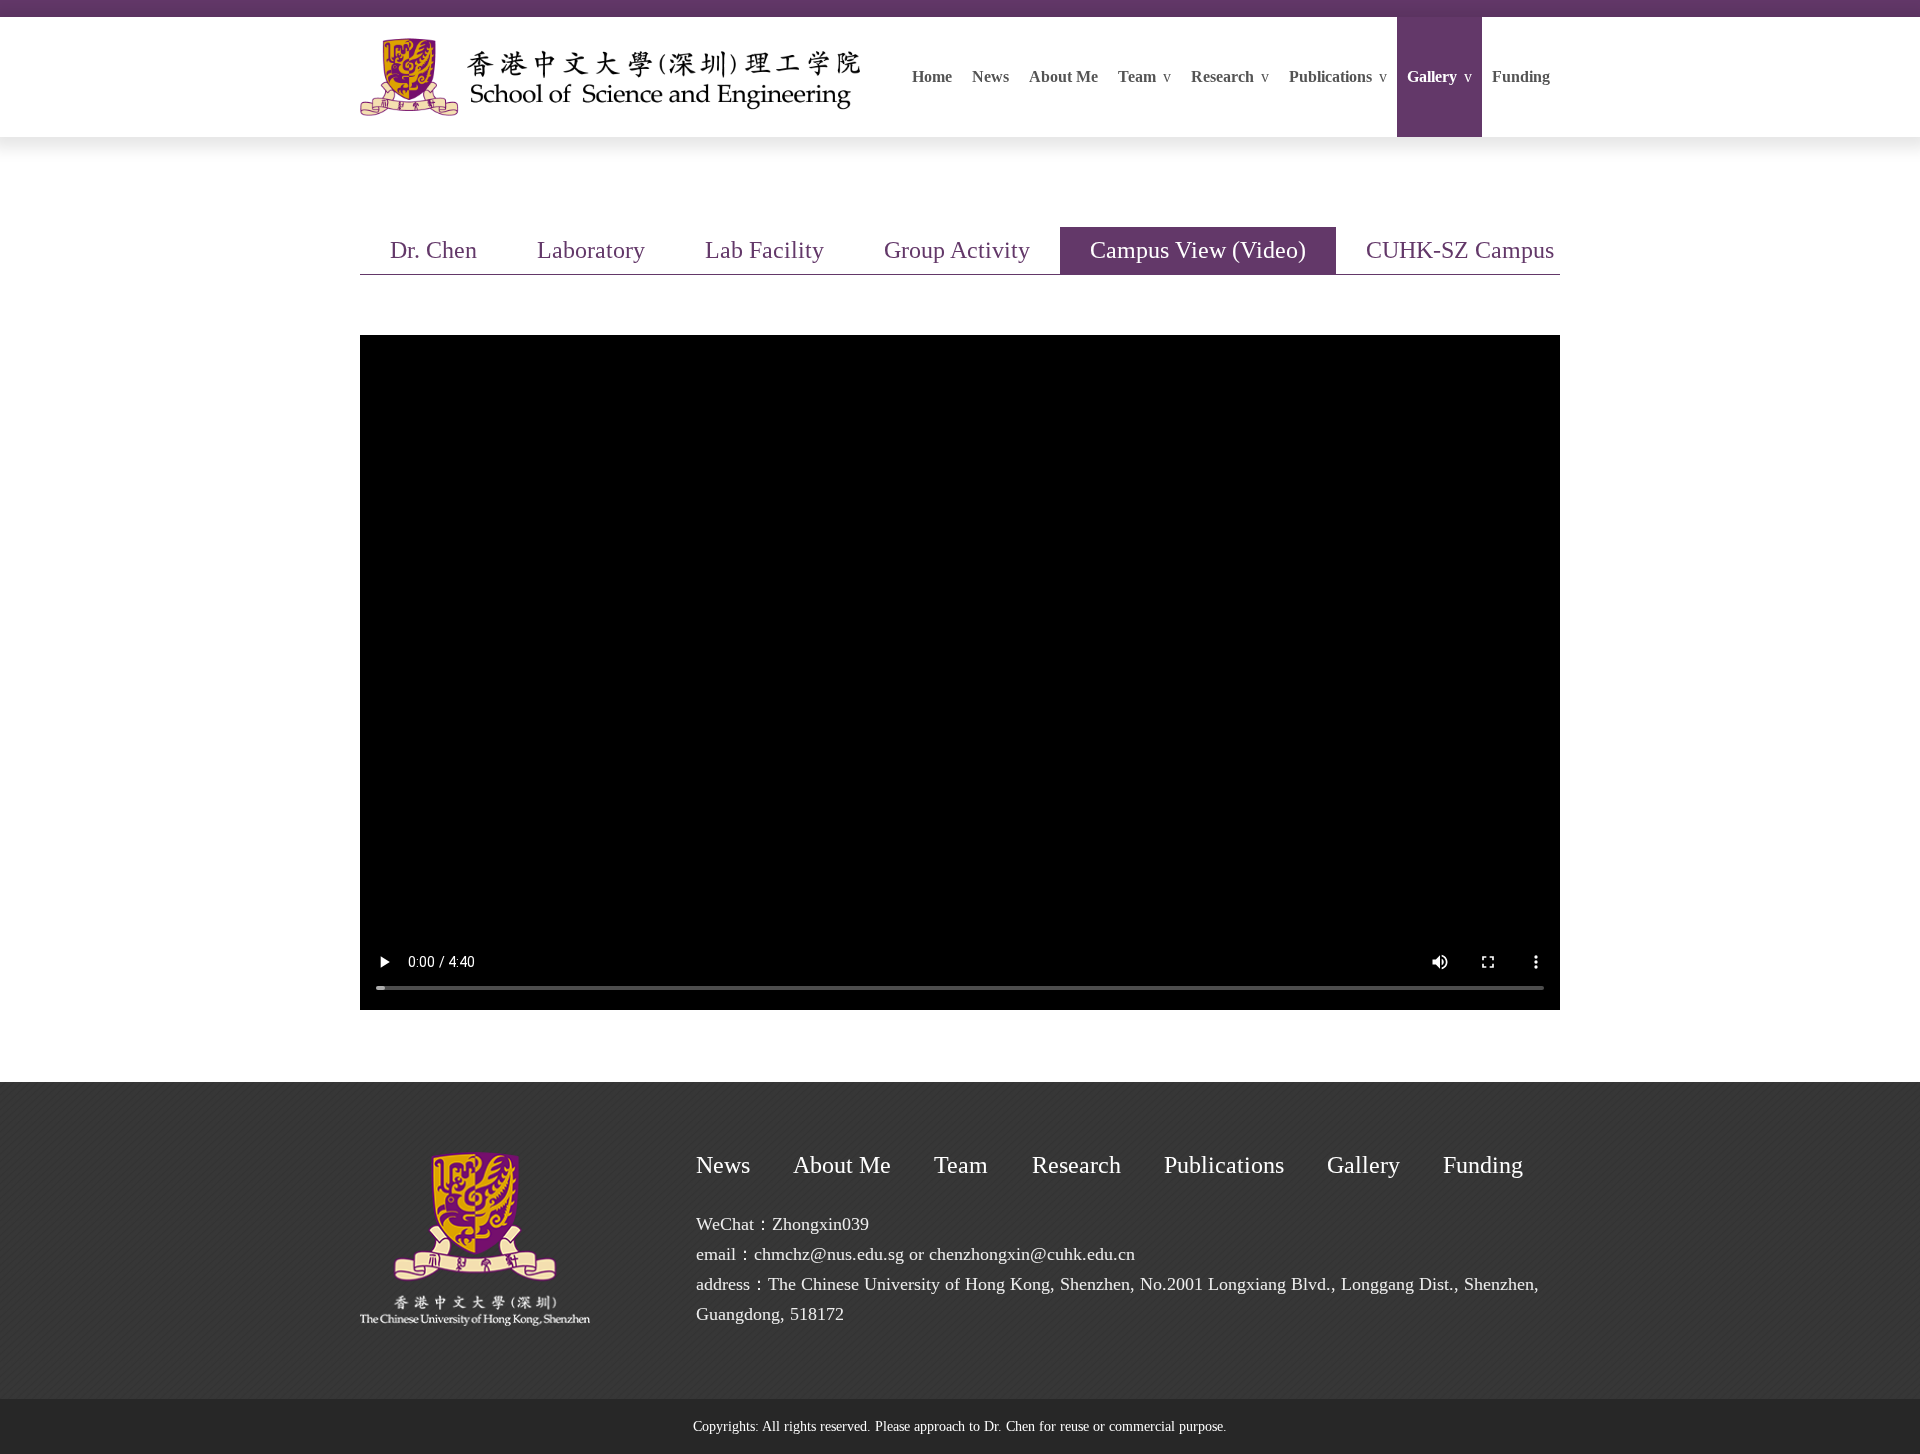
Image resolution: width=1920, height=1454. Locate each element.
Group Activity (957, 250)
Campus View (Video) (1198, 250)
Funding (1521, 76)
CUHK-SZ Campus (1460, 250)
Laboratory (591, 250)
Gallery (1439, 76)
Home (932, 76)
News (990, 76)
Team (1144, 76)
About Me (1063, 76)
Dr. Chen (433, 250)
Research (1230, 76)
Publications (1338, 76)
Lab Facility (764, 250)
